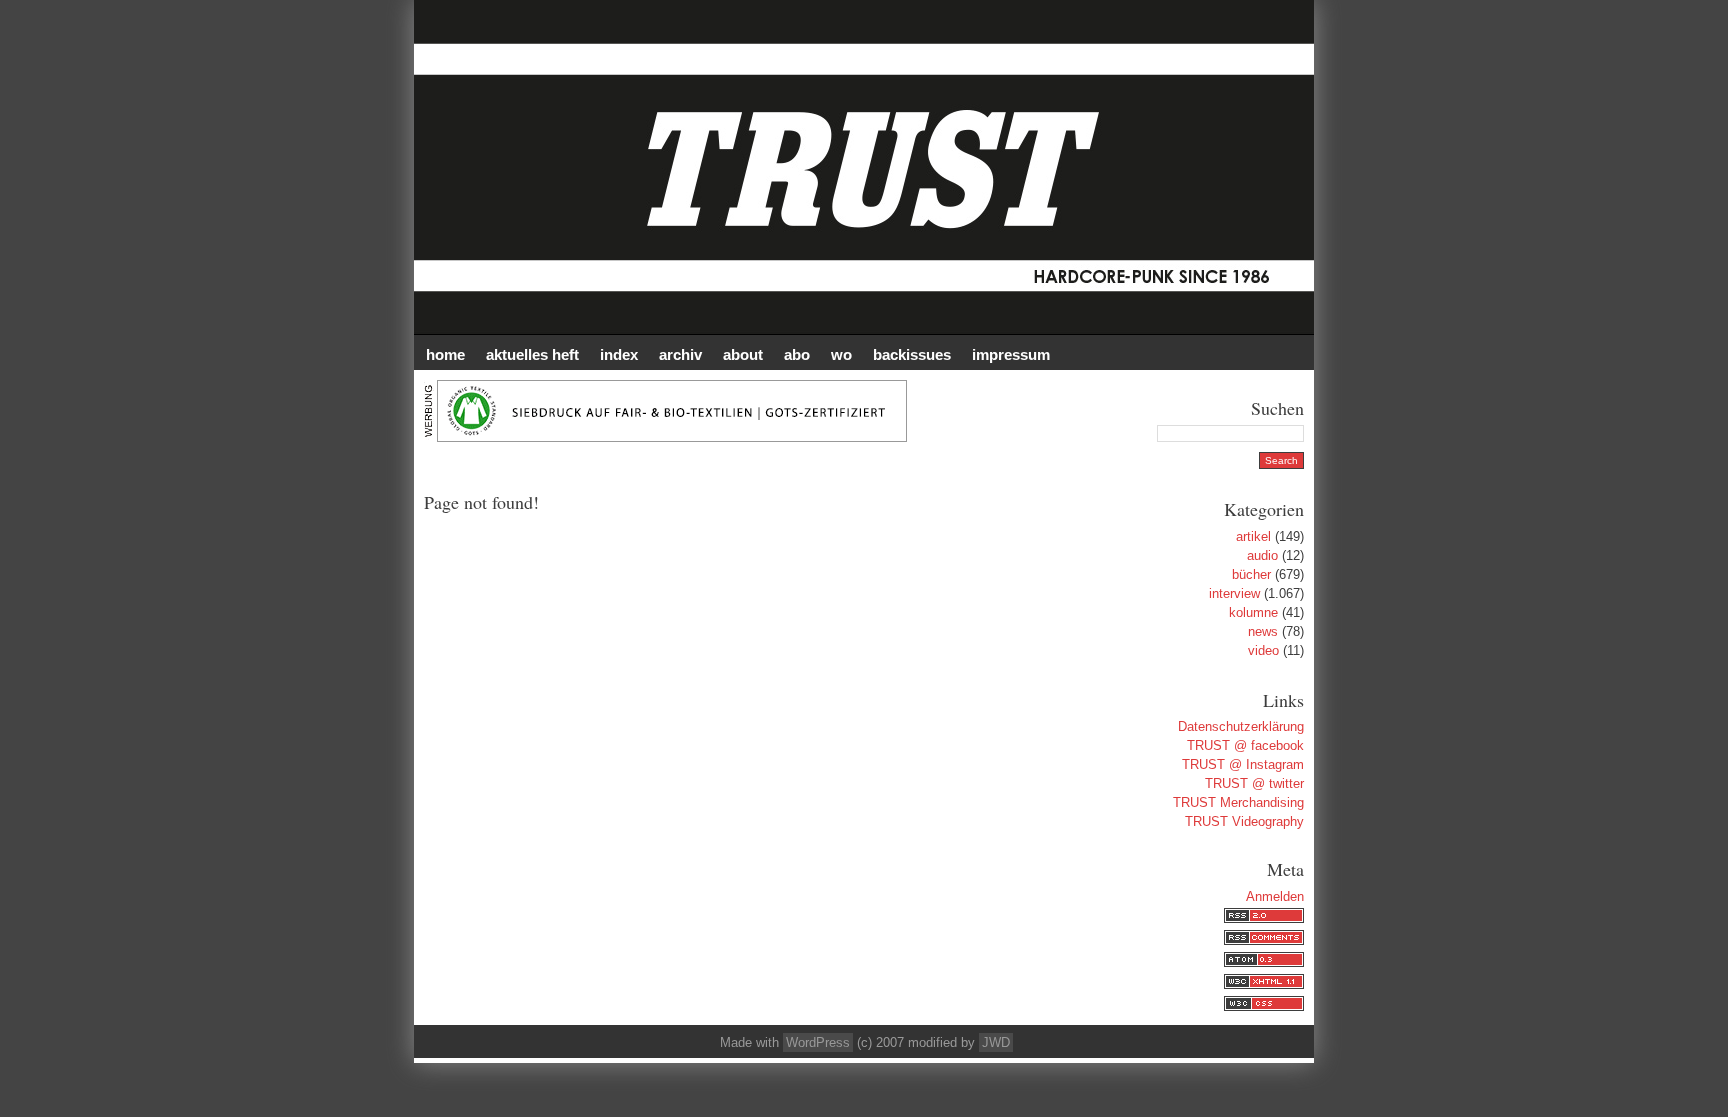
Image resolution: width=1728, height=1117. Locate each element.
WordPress (818, 1042)
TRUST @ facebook (1245, 745)
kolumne (1253, 612)
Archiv (680, 354)
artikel (1253, 536)
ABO (797, 354)
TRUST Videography (1244, 821)
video (1263, 650)
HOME (445, 354)
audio (1262, 555)
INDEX (619, 354)
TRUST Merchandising (1238, 802)
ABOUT (743, 354)
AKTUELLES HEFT (532, 354)
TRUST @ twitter (1254, 783)
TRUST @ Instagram (1243, 764)
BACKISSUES (912, 354)
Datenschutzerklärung (1241, 726)
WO (841, 354)
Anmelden (1275, 896)
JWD (996, 1042)
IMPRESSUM (1011, 354)
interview (1234, 593)
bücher (1251, 574)
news (1263, 631)
